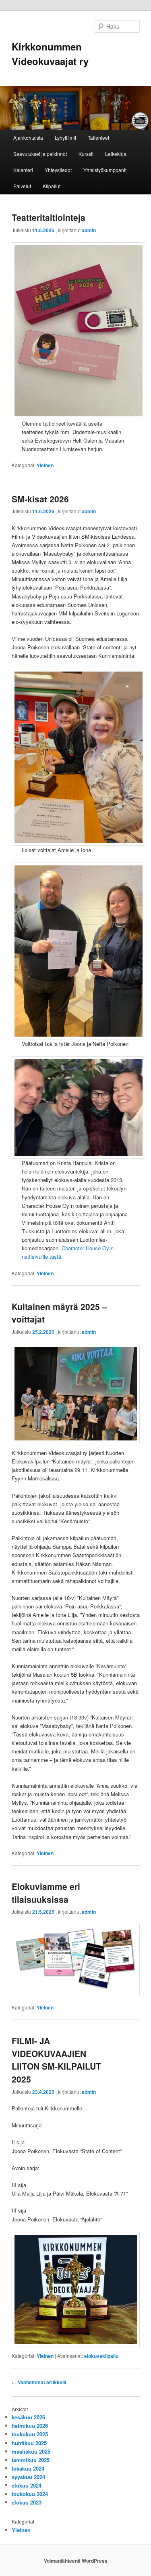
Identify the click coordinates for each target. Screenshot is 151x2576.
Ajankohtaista (28, 138)
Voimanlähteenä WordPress (76, 2561)
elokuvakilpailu (101, 2356)
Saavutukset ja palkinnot (40, 154)
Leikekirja (116, 154)
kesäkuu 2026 (28, 2417)
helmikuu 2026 (30, 2426)
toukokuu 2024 (30, 2494)
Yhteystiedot (58, 170)
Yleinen (45, 465)
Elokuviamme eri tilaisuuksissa (46, 1893)
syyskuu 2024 (28, 2477)
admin (89, 230)
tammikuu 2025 (31, 2460)
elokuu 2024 (27, 2485)
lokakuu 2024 (28, 2468)
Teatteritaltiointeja (49, 217)
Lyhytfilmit (65, 138)
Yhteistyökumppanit (105, 170)
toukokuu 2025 (30, 2434)
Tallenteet (98, 138)
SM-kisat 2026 (40, 499)
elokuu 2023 (27, 2502)
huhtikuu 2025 (29, 2443)
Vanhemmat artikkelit (39, 2382)
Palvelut (22, 186)
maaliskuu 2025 (31, 2451)
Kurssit (86, 154)
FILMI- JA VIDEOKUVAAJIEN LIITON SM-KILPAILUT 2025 (56, 2060)
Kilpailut (52, 186)
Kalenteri (23, 170)
